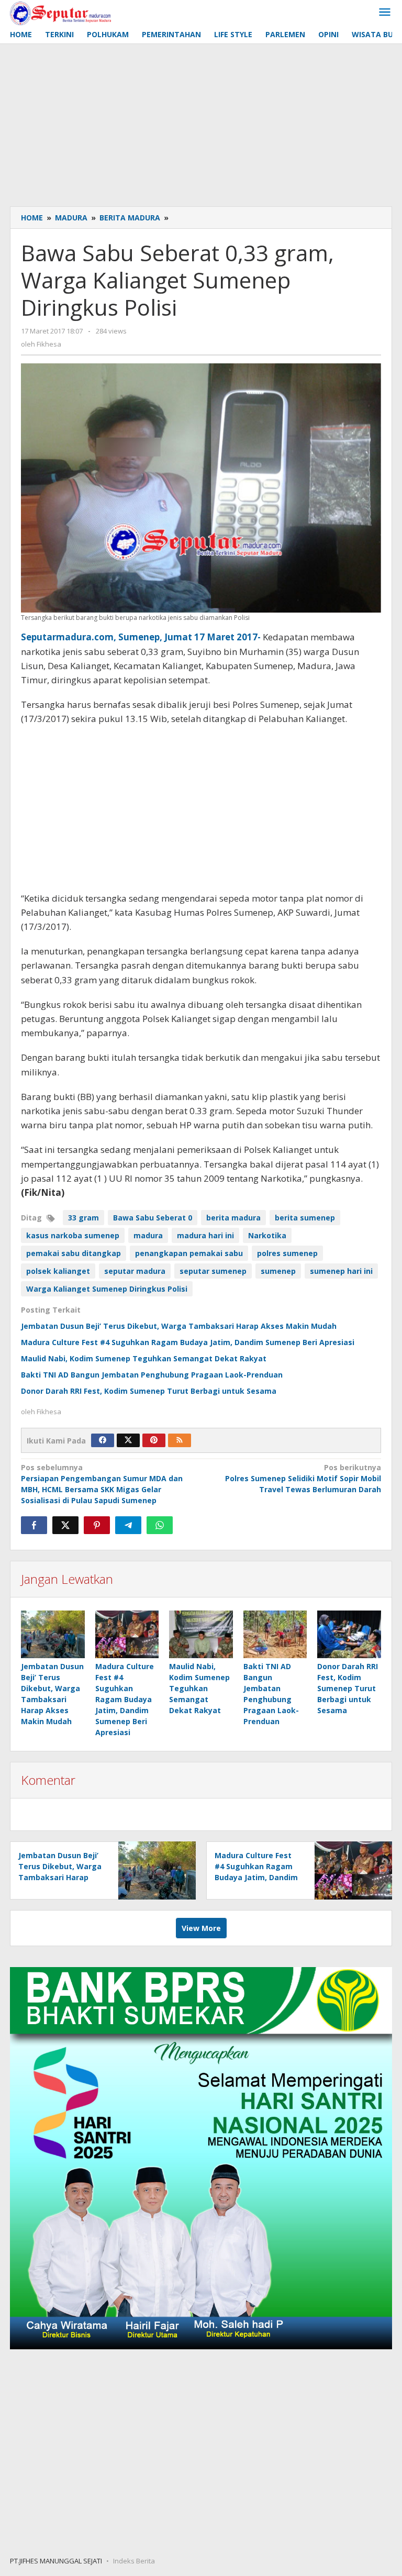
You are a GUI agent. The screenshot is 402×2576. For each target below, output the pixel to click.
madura (148, 1235)
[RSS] (180, 1440)
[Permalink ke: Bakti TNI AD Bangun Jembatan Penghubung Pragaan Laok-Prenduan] (275, 1634)
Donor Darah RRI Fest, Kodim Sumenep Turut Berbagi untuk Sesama (149, 1391)
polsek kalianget (58, 1271)
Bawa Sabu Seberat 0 (153, 1218)
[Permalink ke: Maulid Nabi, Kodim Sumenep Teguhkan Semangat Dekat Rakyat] (201, 1634)
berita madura (233, 1218)
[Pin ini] (97, 1525)
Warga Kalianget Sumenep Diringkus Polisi (107, 1289)
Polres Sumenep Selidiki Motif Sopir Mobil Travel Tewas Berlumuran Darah (303, 1478)
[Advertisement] (201, 123)
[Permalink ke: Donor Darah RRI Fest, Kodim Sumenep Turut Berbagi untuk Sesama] (349, 1634)
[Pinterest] (154, 1440)
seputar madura (135, 1271)
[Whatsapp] (160, 1525)
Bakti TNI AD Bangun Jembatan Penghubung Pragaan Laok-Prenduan (152, 1375)
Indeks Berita (134, 2561)
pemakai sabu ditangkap (74, 1253)
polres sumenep (287, 1253)
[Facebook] (103, 1440)
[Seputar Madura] (60, 12)
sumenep (278, 1271)
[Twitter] (128, 1440)
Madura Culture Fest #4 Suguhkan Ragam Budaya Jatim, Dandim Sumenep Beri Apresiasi (188, 1342)
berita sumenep (305, 1218)
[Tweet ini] (65, 1525)
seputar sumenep (213, 1271)
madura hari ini (205, 1235)
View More (201, 1928)
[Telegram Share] (128, 1525)
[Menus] (385, 13)
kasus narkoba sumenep (73, 1235)
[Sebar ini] (34, 1525)
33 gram (83, 1218)
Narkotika (267, 1235)
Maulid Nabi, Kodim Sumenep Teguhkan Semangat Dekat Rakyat (144, 1358)
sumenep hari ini (341, 1271)
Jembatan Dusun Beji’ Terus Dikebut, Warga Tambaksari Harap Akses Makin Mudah (179, 1326)
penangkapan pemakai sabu (189, 1253)
